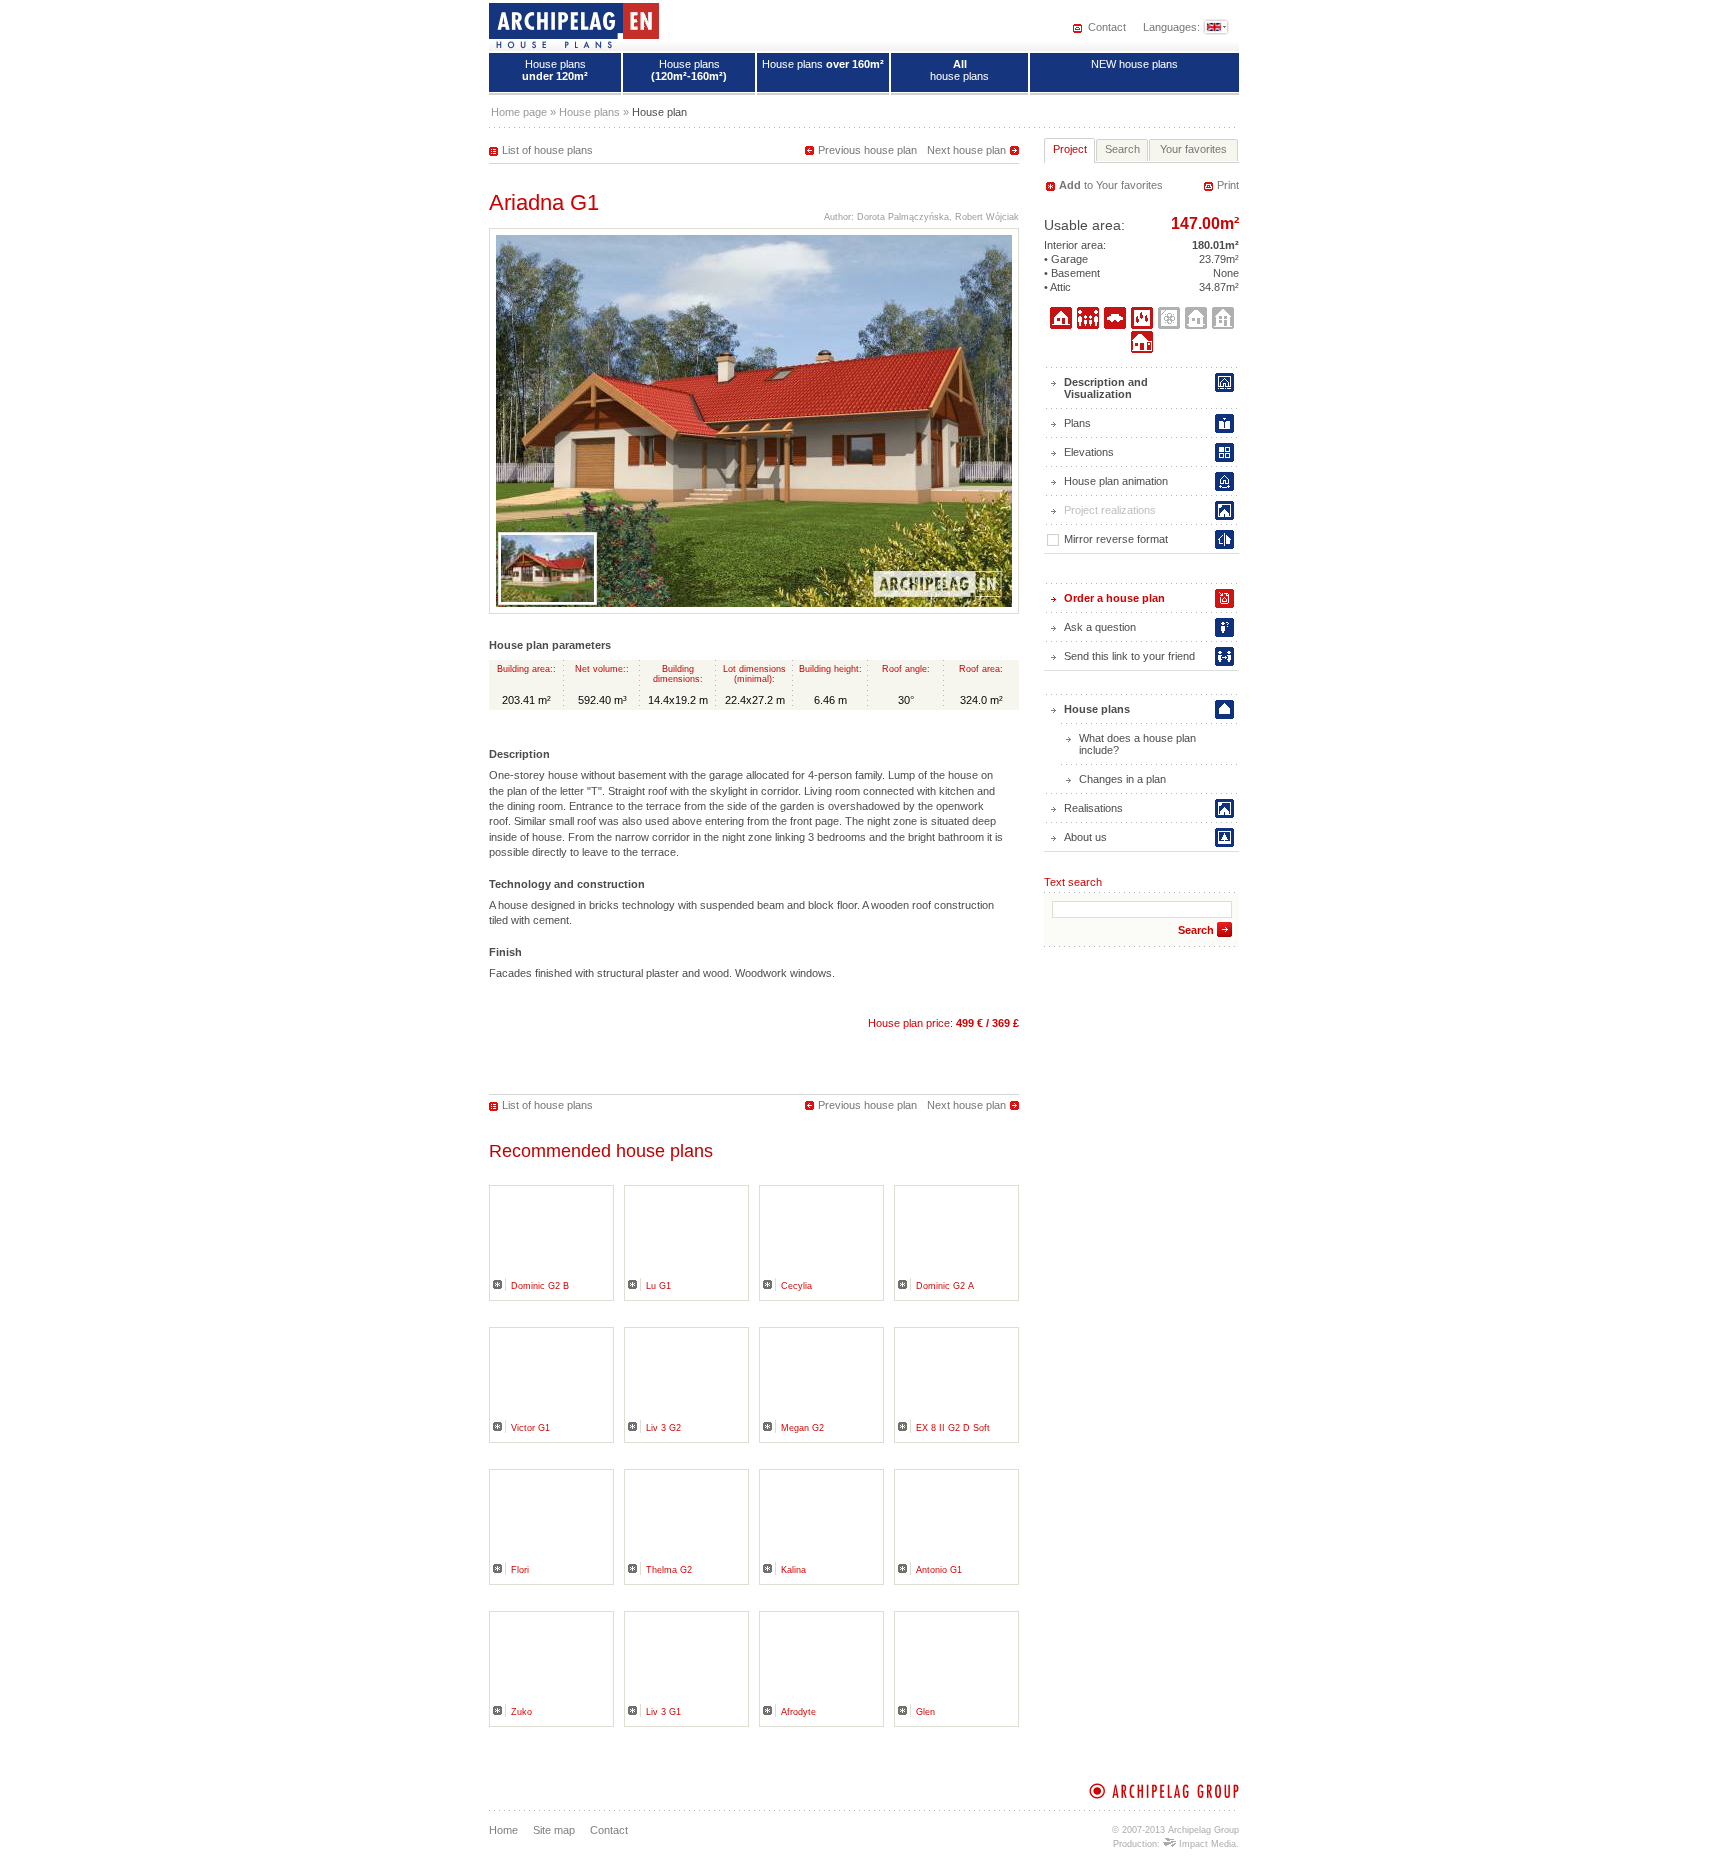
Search (1196, 930)
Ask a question (1100, 627)
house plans (959, 70)
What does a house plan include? (1137, 744)
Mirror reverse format (1116, 539)
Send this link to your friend (1129, 656)
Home (503, 1830)
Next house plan (966, 150)
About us (1085, 837)
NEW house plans (1134, 64)
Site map (554, 1830)
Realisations (1093, 808)
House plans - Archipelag (574, 25)
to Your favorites (1111, 185)
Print (1228, 185)
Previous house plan (867, 150)
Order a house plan (1114, 598)
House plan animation (1116, 481)
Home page (519, 112)
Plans (1077, 423)
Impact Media (1206, 1844)
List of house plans (547, 150)
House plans (555, 70)
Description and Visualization (1106, 388)
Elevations (1089, 452)
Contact (1107, 27)
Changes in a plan (1122, 779)
